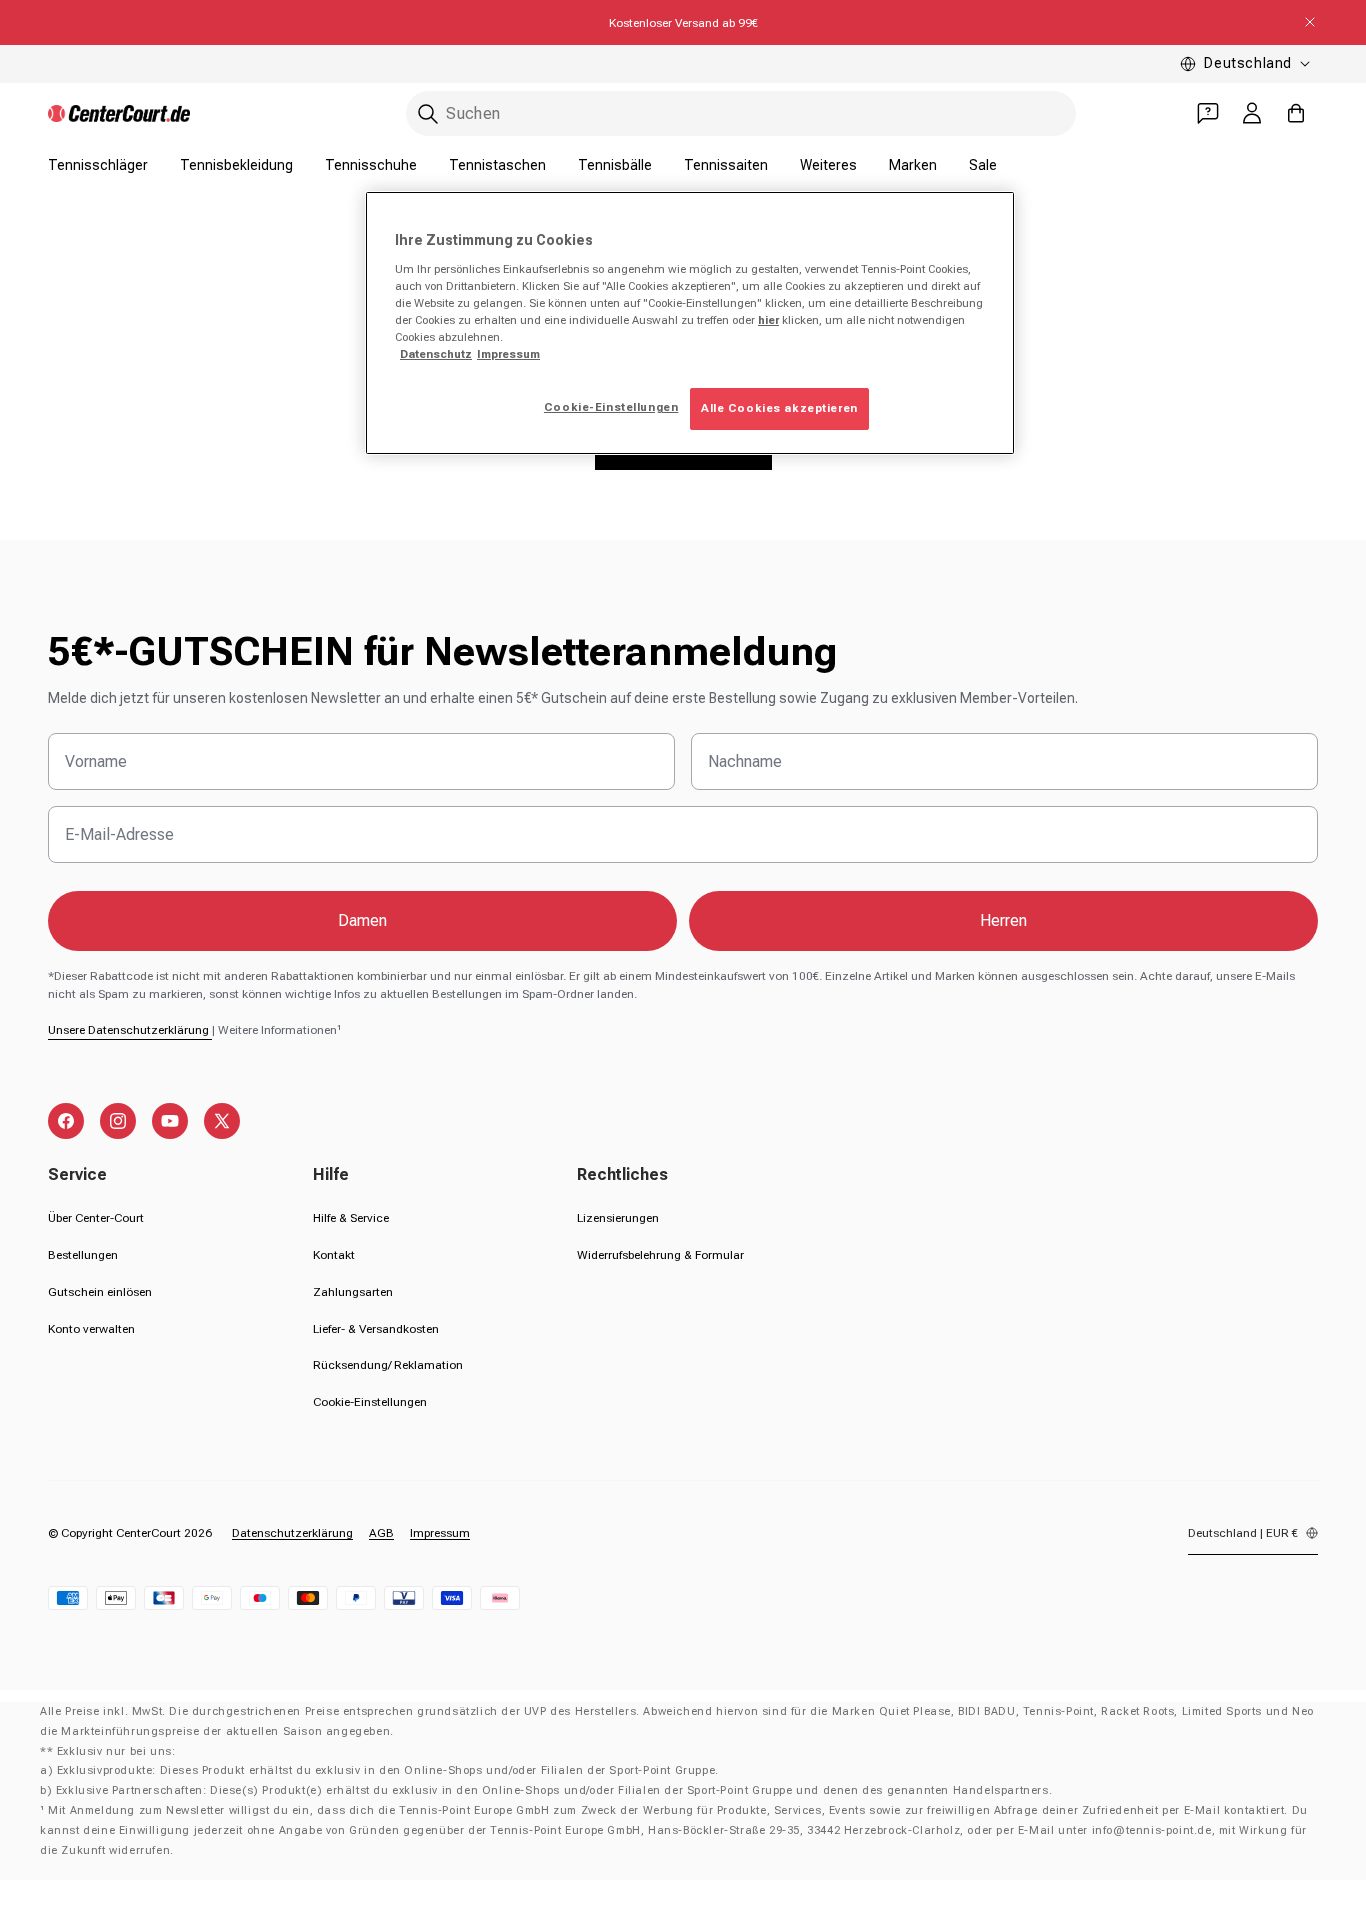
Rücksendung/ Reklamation (388, 1365)
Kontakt (334, 1255)
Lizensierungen (618, 1218)
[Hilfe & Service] (1208, 113)
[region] (690, 323)
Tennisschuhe (371, 165)
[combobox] (741, 113)
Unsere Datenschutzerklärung (130, 1030)
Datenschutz (436, 354)
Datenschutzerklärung (292, 1533)
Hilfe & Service (351, 1218)
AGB (381, 1533)
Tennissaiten (726, 165)
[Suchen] (428, 114)
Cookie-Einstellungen (370, 1402)
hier (768, 320)
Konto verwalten (91, 1329)
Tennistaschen (497, 165)
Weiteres (828, 165)
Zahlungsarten (353, 1292)
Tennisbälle (615, 165)
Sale (983, 165)
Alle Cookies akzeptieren (779, 408)
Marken (913, 165)
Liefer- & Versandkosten (376, 1329)
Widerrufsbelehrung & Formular (660, 1255)
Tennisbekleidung (236, 165)
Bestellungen (83, 1255)
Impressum (440, 1533)
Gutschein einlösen (100, 1292)
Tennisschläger (98, 165)
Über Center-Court (96, 1218)
